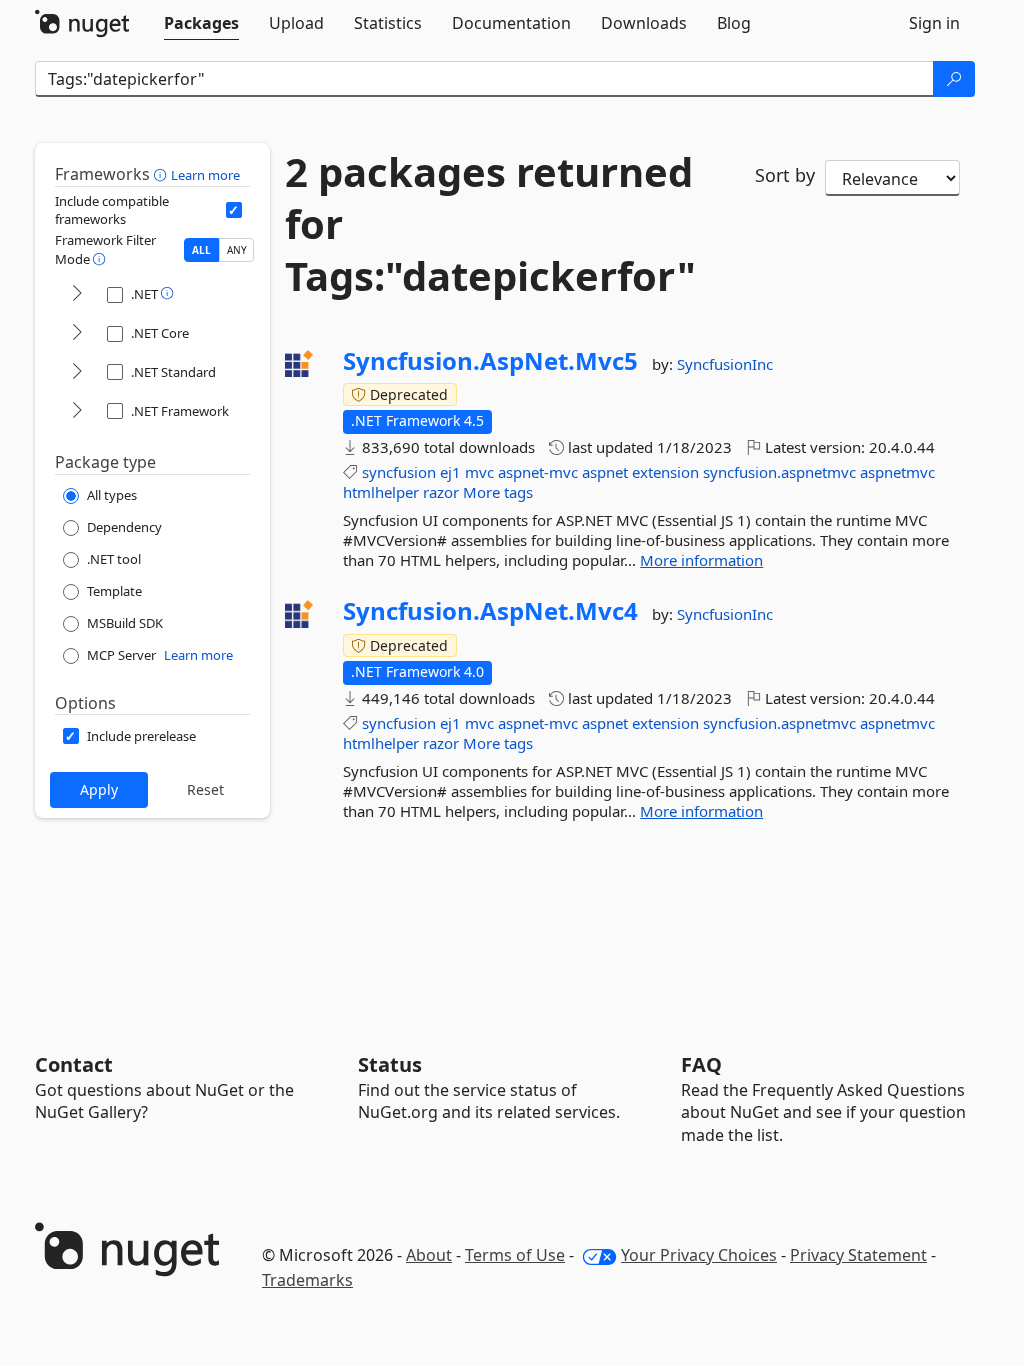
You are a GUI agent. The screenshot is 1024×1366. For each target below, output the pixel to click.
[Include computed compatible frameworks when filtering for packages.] (234, 210)
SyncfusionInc (725, 364)
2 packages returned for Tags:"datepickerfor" (490, 224)
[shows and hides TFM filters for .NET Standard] (77, 372)
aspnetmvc (897, 472)
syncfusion (399, 472)
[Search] (954, 79)
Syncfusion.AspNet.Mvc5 (490, 361)
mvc (479, 472)
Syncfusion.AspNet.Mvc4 (490, 611)
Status (390, 1064)
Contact (74, 1064)
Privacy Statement (858, 1255)
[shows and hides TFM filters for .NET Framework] (77, 411)
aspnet (605, 472)
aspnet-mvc (538, 472)
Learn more (205, 175)
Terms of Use (515, 1255)
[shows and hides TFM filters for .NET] (77, 294)
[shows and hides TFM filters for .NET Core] (77, 333)
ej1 (450, 472)
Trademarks (307, 1280)
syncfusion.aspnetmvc (779, 472)
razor (441, 492)
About (429, 1255)
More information (701, 560)
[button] (162, 174)
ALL (201, 250)
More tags (498, 492)
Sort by (785, 175)
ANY (237, 250)
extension (665, 472)
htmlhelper (381, 492)
